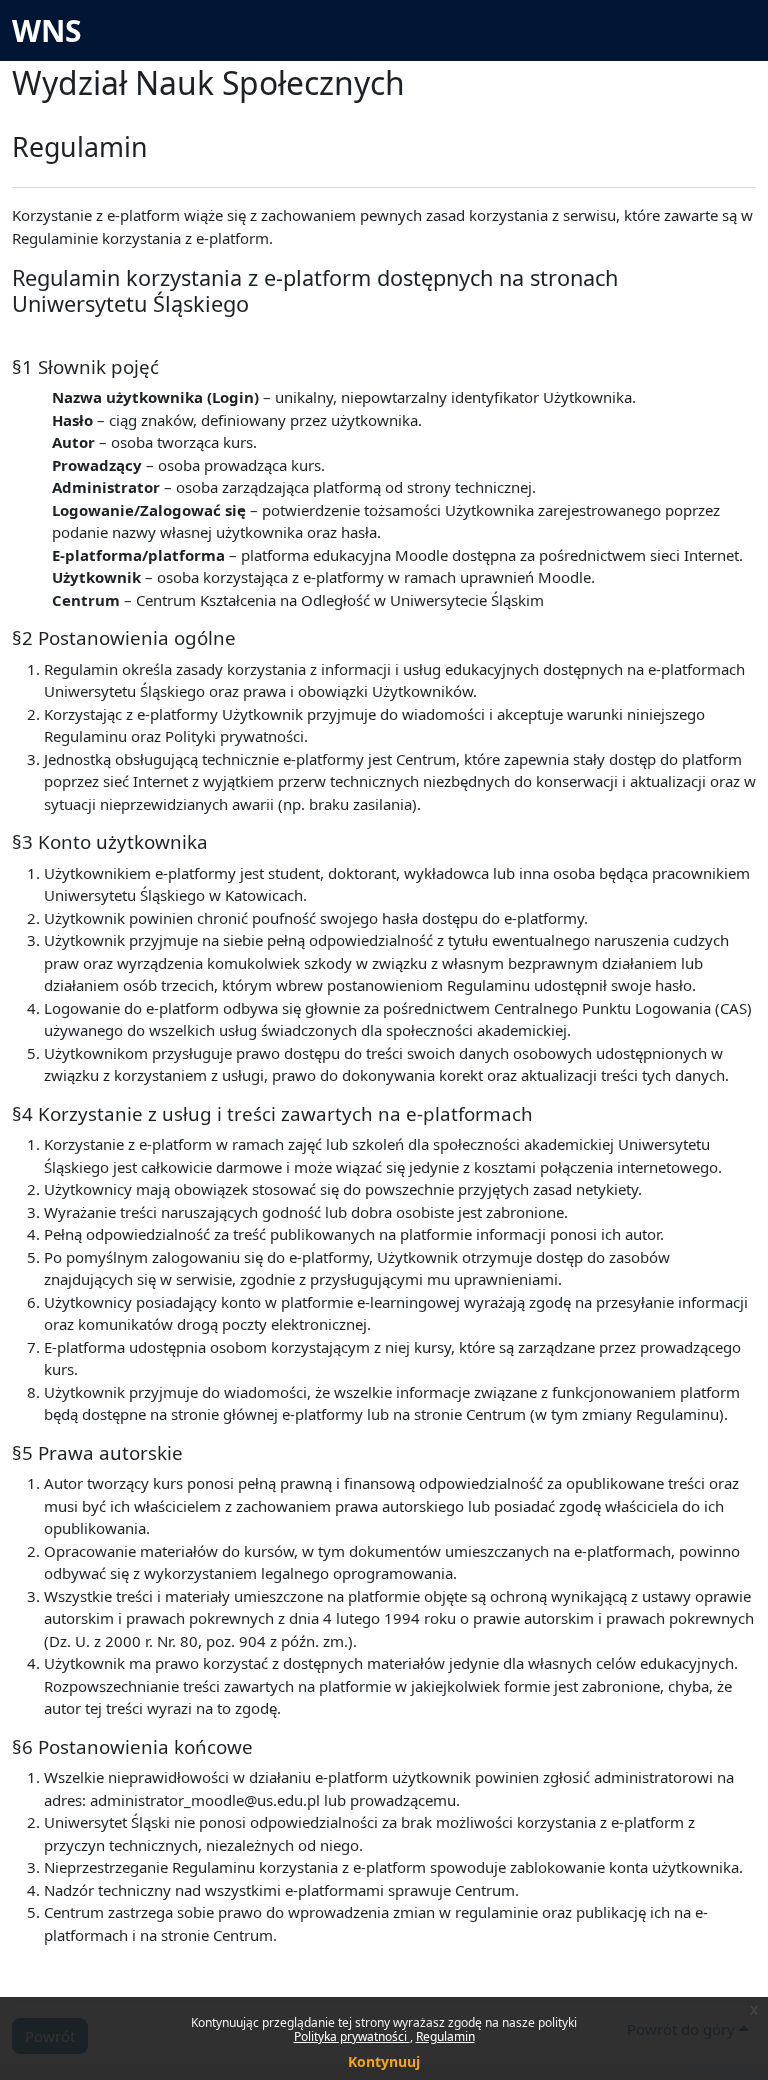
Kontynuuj (384, 2061)
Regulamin (445, 2036)
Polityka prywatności (352, 2036)
